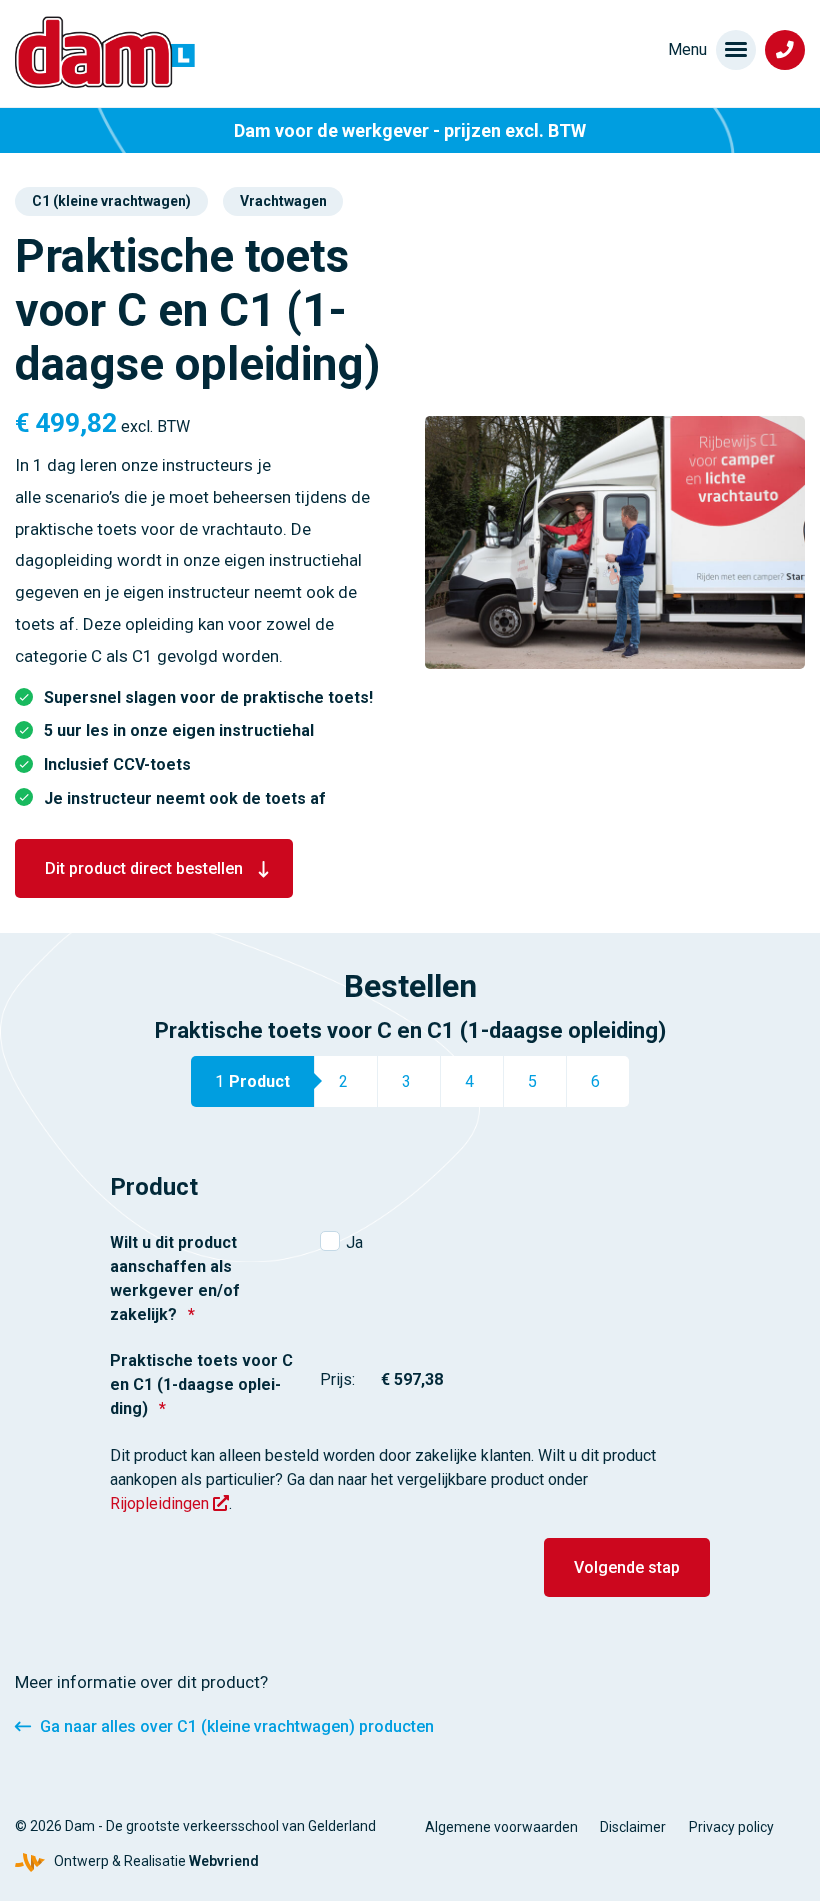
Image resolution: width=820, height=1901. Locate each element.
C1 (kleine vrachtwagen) (111, 201)
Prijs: (337, 1379)
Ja (354, 1242)
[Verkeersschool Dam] (105, 52)
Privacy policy (731, 1827)
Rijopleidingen (161, 1503)
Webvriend (224, 1861)
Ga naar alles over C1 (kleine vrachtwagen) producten (237, 1726)
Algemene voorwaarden (501, 1827)
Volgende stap (627, 1567)
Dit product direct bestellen (144, 868)
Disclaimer (633, 1827)
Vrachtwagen (283, 201)
